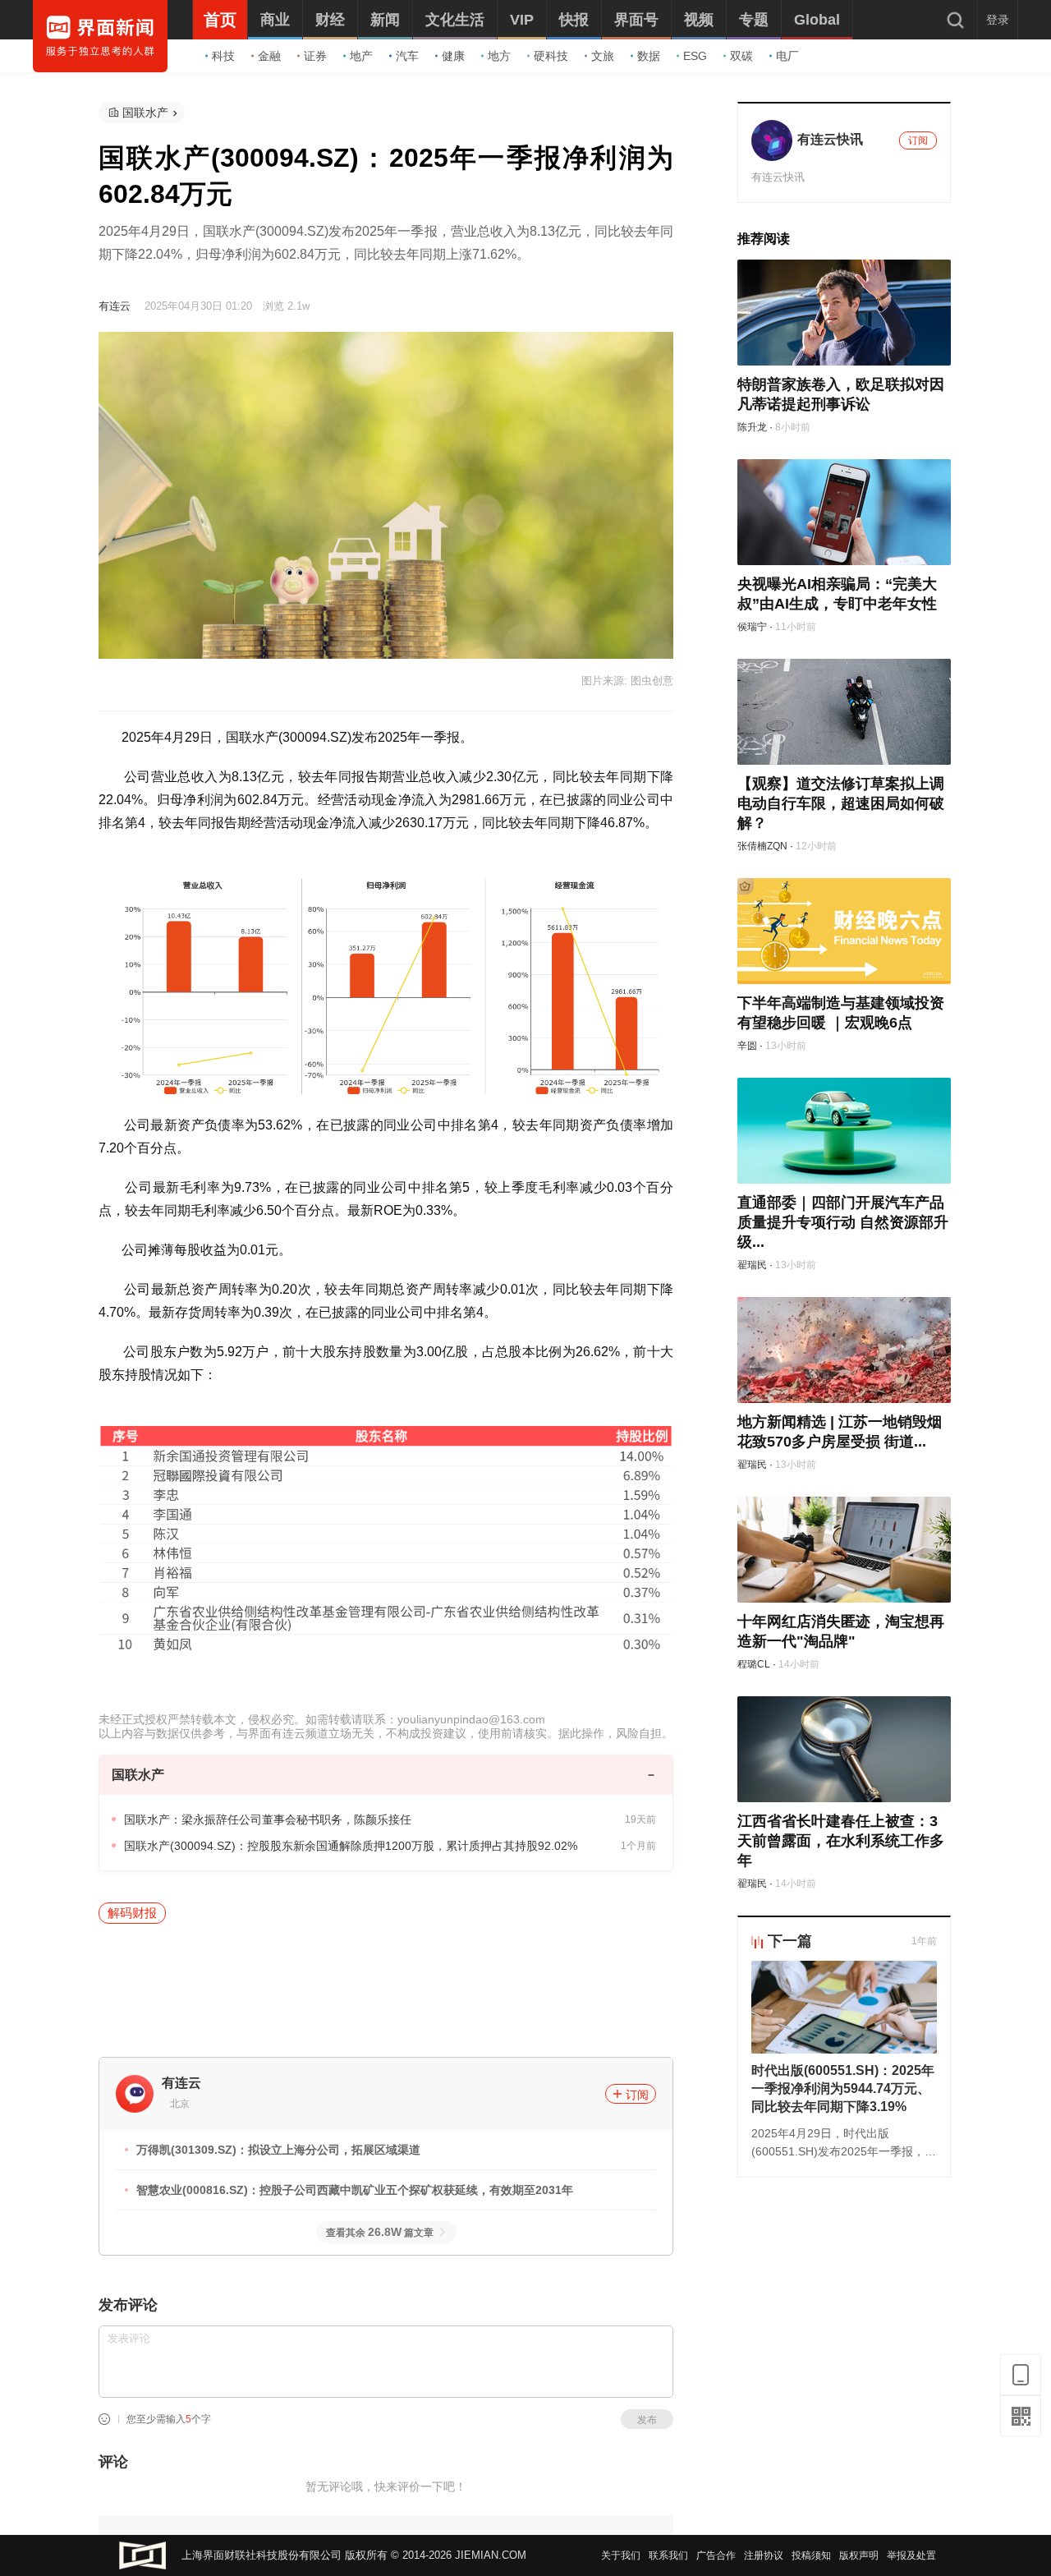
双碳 (741, 56)
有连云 (115, 306)
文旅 (603, 56)
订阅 (637, 2095)
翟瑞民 (752, 1265)
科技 (223, 56)
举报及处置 (911, 2555)
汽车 (407, 56)
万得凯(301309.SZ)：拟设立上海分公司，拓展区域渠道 (278, 2150)
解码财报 (132, 1913)
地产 (361, 56)
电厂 (787, 56)
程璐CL (754, 1664)
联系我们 (668, 2555)
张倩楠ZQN (762, 846)
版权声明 (859, 2555)
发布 (647, 2420)
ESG (695, 56)
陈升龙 (752, 427)
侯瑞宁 (752, 627)
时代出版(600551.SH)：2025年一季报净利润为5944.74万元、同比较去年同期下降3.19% (843, 2088)
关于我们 (621, 2555)
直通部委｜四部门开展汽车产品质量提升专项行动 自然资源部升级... (843, 1222)
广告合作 (716, 2555)
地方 (499, 56)
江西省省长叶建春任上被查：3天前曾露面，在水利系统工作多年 (841, 1841)
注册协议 (764, 2555)
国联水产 (145, 113)
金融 (269, 56)
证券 (315, 56)
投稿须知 (811, 2555)
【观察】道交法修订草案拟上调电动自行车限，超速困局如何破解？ (841, 803)
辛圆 (747, 1046)
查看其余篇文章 (380, 2233)
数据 (649, 56)
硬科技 (551, 56)
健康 (453, 56)
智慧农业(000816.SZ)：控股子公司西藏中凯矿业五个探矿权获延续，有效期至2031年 (355, 2190)
